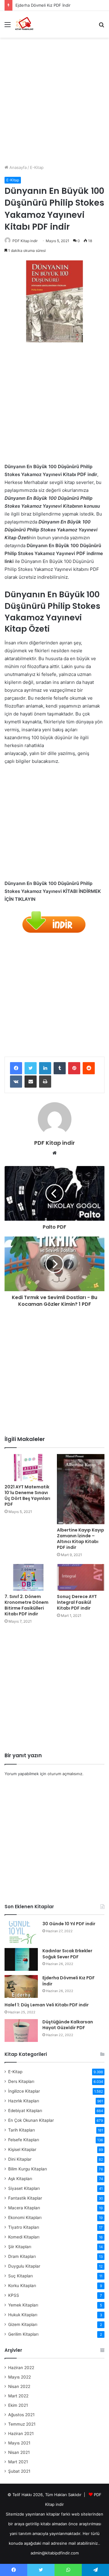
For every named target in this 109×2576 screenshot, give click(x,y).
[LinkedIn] (45, 1068)
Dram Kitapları (22, 2256)
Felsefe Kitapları (24, 2140)
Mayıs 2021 (19, 2443)
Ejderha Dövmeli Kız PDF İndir (43, 5)
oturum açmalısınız (65, 1774)
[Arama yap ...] (101, 27)
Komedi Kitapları (24, 2237)
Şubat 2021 (19, 2471)
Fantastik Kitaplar (25, 2198)
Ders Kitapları (21, 2081)
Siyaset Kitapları (24, 2188)
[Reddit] (89, 1068)
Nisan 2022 (19, 2386)
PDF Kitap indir (25, 241)
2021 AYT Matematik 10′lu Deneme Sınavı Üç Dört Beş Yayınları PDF (27, 1496)
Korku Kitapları (22, 2286)
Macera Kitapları (24, 2208)
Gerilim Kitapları (23, 2334)
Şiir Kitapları (20, 2247)
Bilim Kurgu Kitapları (28, 2169)
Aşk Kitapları (20, 2179)
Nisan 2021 (19, 2452)
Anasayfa (17, 167)
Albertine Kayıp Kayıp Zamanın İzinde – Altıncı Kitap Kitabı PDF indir (81, 1539)
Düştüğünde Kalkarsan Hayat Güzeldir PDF (68, 2025)
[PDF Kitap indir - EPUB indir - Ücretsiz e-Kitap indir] (24, 24)
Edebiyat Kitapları (25, 2111)
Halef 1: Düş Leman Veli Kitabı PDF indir (47, 2005)
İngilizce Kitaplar (24, 2091)
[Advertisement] (54, 99)
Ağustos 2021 (21, 2415)
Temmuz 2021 (22, 2424)
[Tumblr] (60, 1068)
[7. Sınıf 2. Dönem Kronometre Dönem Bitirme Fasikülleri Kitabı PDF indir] (28, 1578)
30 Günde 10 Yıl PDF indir (69, 1924)
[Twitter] (31, 1068)
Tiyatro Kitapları (24, 2227)
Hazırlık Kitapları (24, 2101)
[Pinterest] (74, 1068)
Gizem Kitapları (23, 2324)
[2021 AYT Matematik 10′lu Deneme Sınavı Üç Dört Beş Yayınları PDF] (28, 1468)
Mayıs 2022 (20, 2377)
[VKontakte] (16, 1082)
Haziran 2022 (21, 2368)
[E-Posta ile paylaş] (31, 1082)
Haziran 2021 (21, 2434)
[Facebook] (16, 1068)
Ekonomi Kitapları (25, 2218)
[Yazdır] (45, 1082)
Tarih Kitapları (21, 2130)
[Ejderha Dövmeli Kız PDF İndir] (21, 1986)
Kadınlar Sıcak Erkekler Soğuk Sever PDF (67, 1954)
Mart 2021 (18, 2462)
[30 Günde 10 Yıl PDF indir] (21, 1932)
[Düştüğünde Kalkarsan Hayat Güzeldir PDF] (21, 2031)
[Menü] (8, 27)
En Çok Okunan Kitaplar (31, 2120)
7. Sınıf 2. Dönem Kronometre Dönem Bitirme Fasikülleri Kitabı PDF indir (26, 1605)
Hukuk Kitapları (23, 2315)
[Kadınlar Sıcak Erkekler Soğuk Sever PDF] (21, 1959)
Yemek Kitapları (23, 2305)
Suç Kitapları (20, 2276)
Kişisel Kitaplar (22, 2149)
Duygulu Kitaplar (24, 2266)
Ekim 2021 (18, 2405)
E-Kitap (37, 167)
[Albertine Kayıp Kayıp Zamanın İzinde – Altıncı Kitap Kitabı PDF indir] (81, 1489)
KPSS (14, 2295)
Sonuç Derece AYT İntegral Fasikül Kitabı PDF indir (77, 1602)
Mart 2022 (18, 2396)
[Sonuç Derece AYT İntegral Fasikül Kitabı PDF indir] (81, 1578)
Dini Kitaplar (20, 2159)
